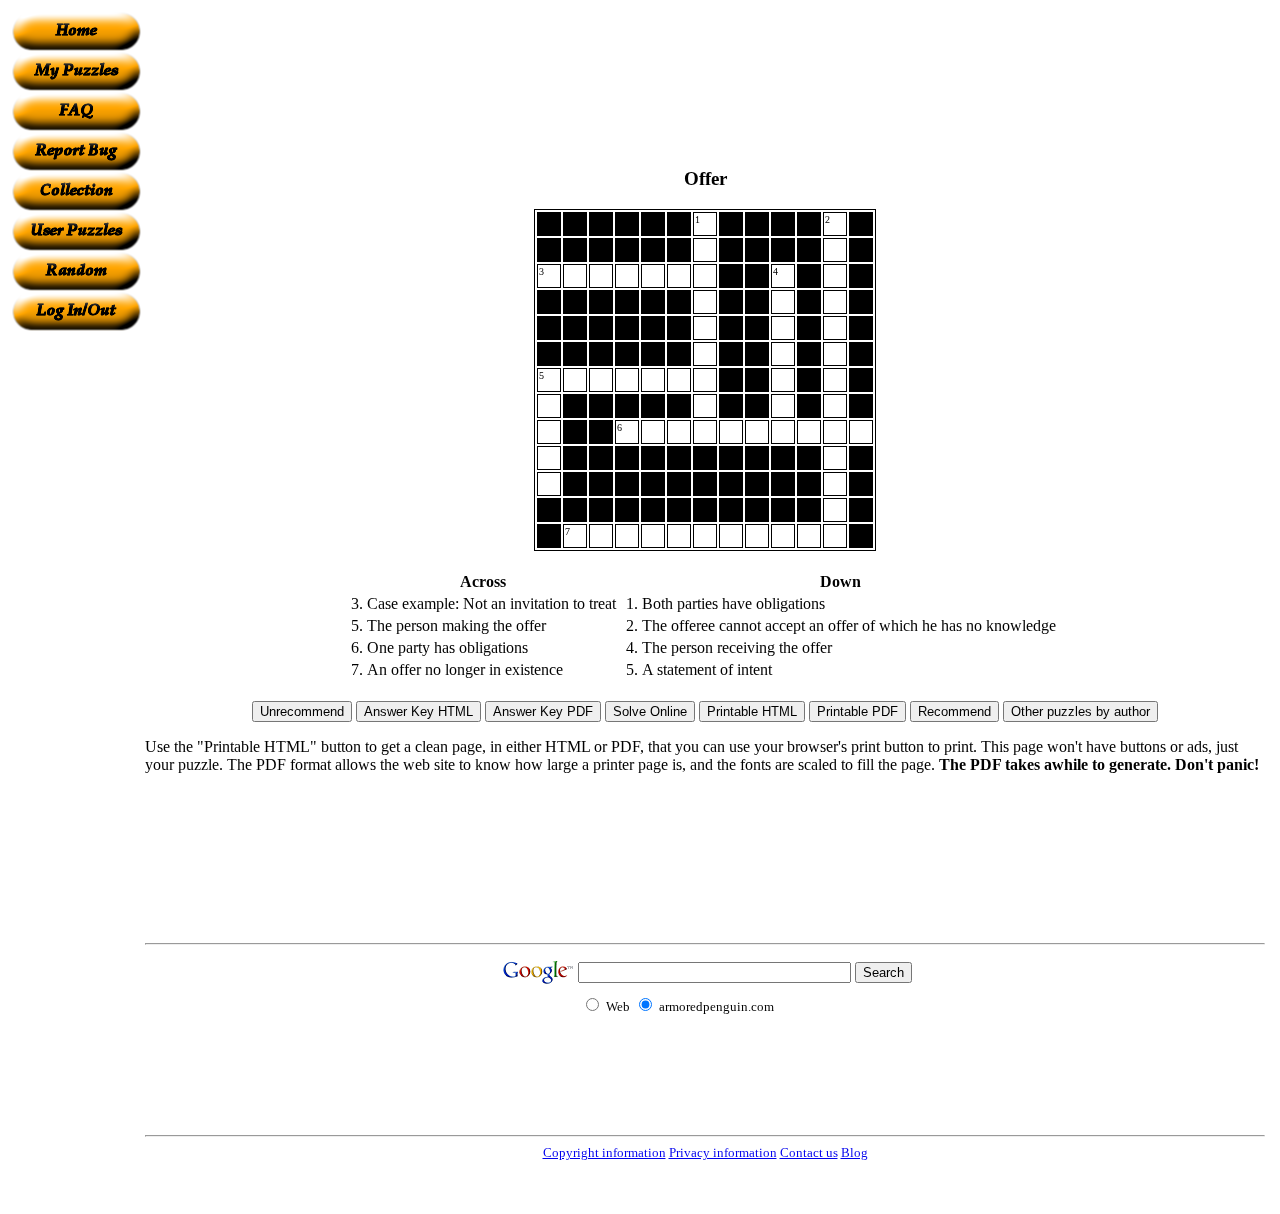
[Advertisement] (76, 631)
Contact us (809, 1152)
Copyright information (604, 1152)
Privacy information (723, 1152)
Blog (854, 1152)
